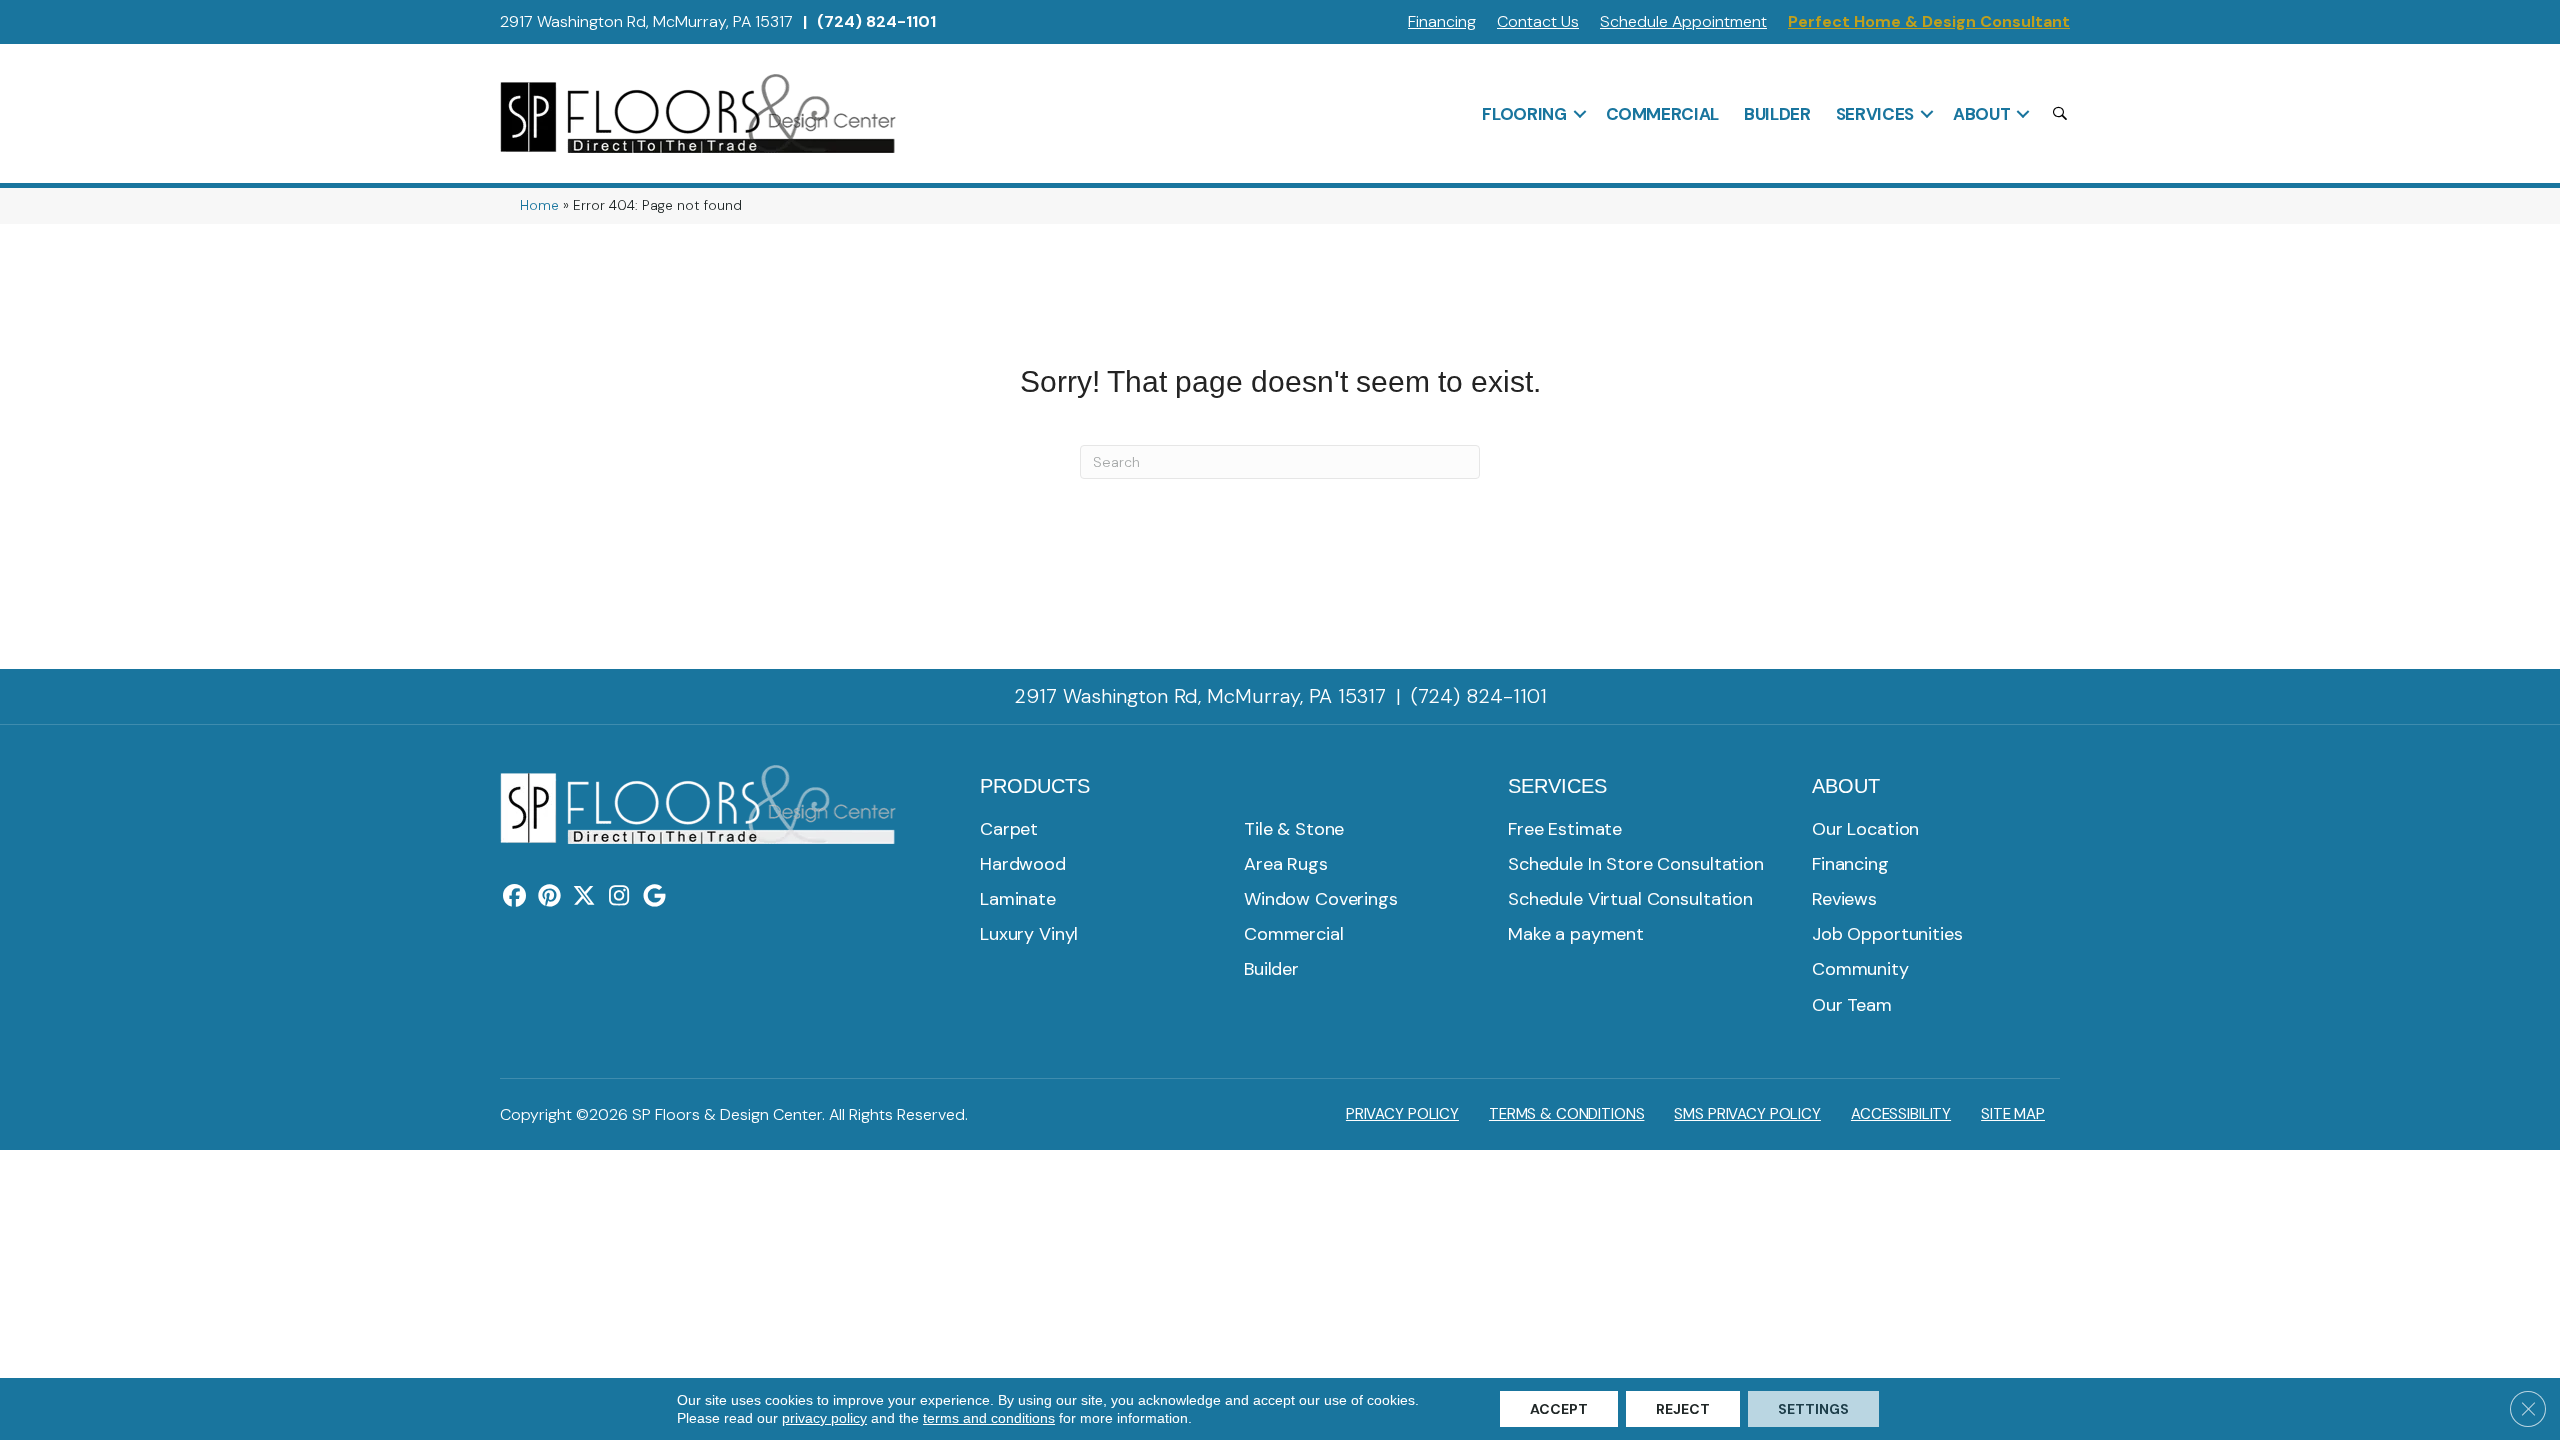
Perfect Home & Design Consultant (1929, 21)
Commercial (1663, 114)
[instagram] (619, 897)
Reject (1683, 1409)
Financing (1442, 21)
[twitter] (584, 897)
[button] (1580, 114)
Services (1875, 114)
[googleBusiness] (654, 897)
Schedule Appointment (1683, 21)
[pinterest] (549, 897)
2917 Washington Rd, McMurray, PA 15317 (646, 21)
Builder (1777, 114)
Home (539, 205)
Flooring (1524, 114)
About (1981, 114)
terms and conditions (989, 1418)
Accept (1559, 1409)
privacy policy (824, 1418)
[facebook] (514, 897)
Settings (1813, 1409)
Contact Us (1538, 21)
